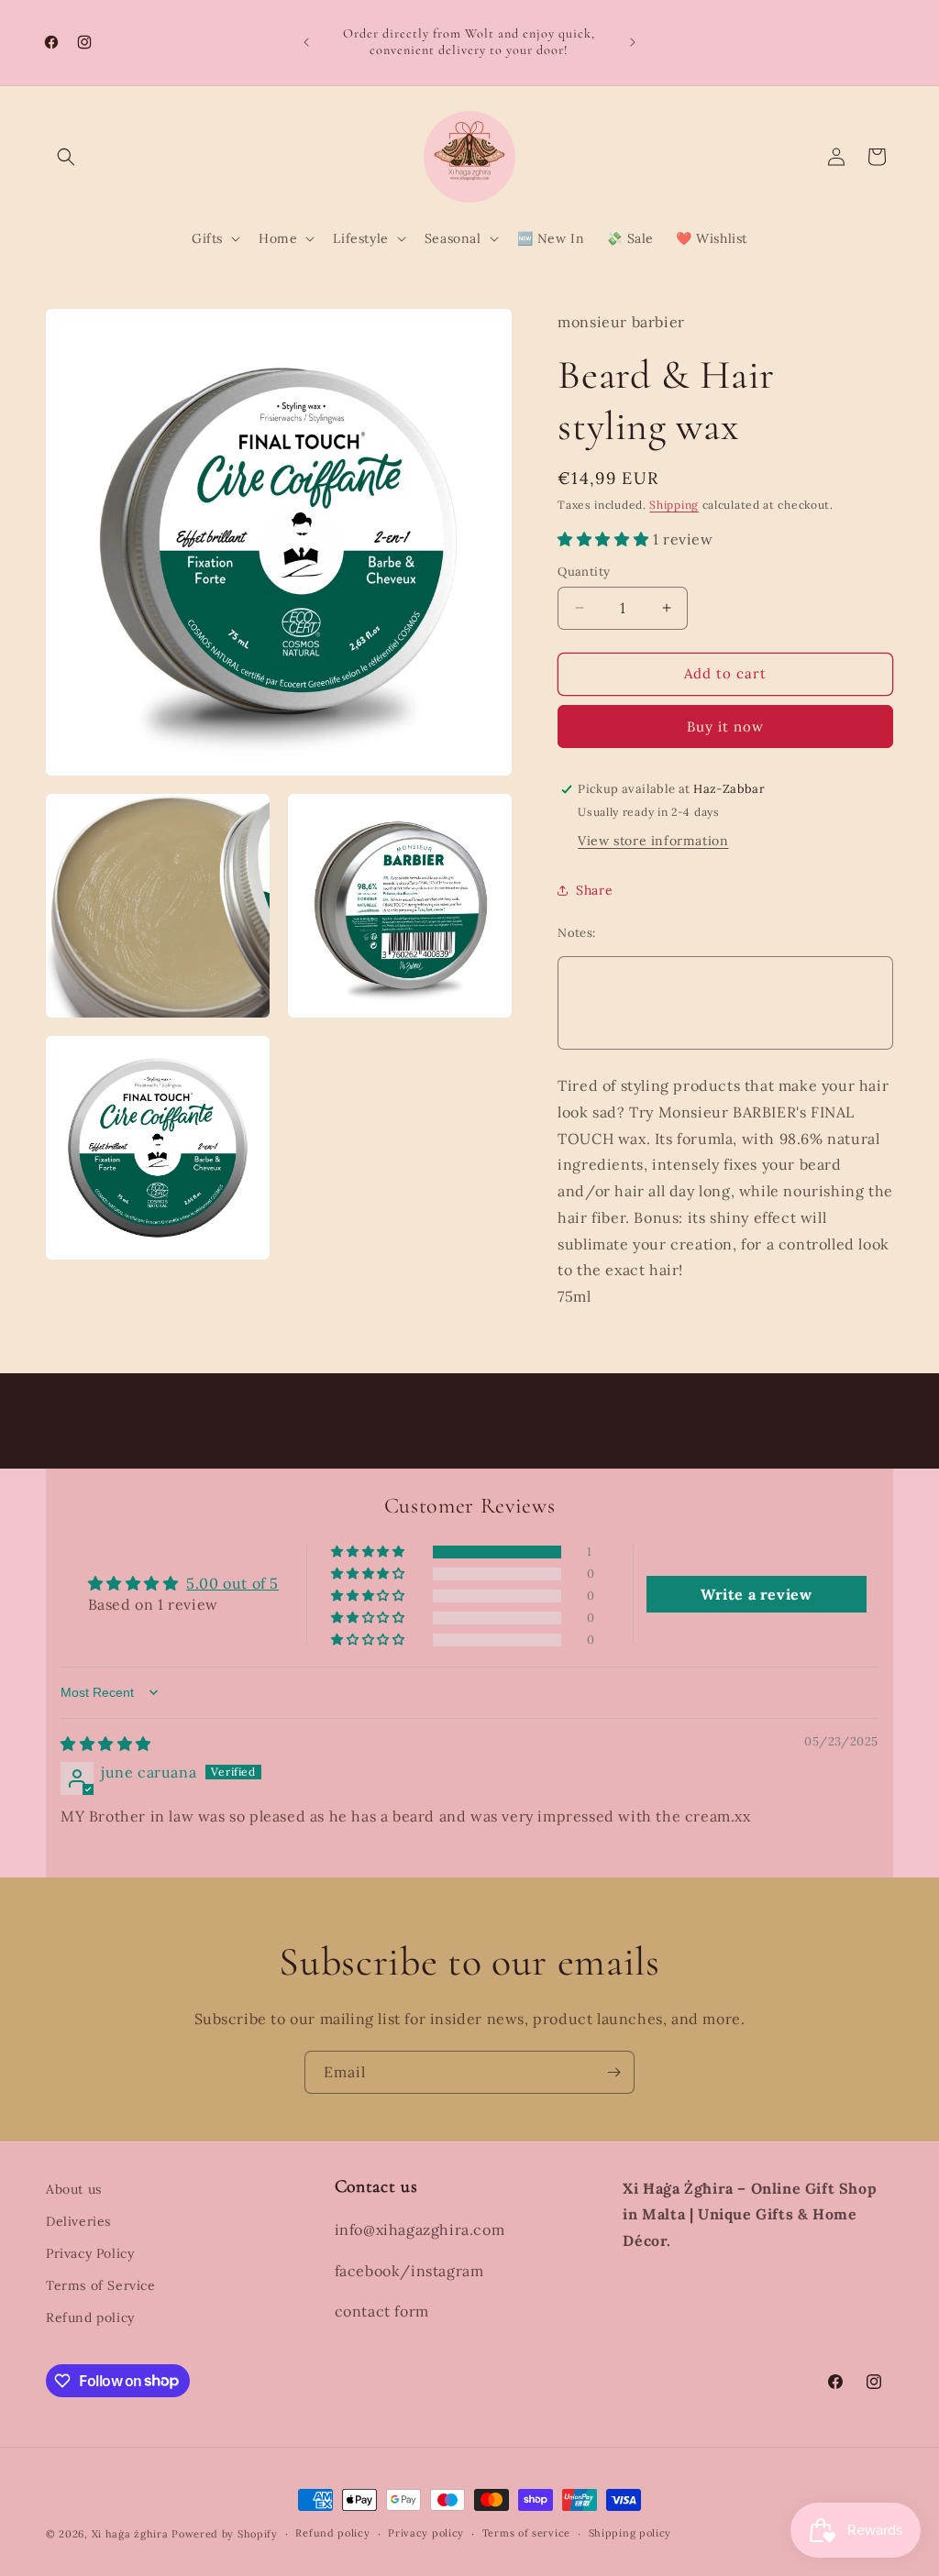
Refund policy (90, 2317)
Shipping (674, 505)
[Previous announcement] (306, 42)
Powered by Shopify (225, 2534)
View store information (653, 841)
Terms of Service (101, 2285)
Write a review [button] (756, 1594)
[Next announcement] (633, 42)
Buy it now (725, 727)
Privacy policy (426, 2533)
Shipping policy (630, 2533)
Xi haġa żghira (130, 2534)
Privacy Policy (90, 2253)
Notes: (576, 933)
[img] (106, 1744)
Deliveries (78, 2221)
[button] (66, 157)
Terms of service (526, 2533)
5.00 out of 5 (232, 1583)
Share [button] (594, 890)
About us (74, 2189)
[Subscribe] (613, 2072)
